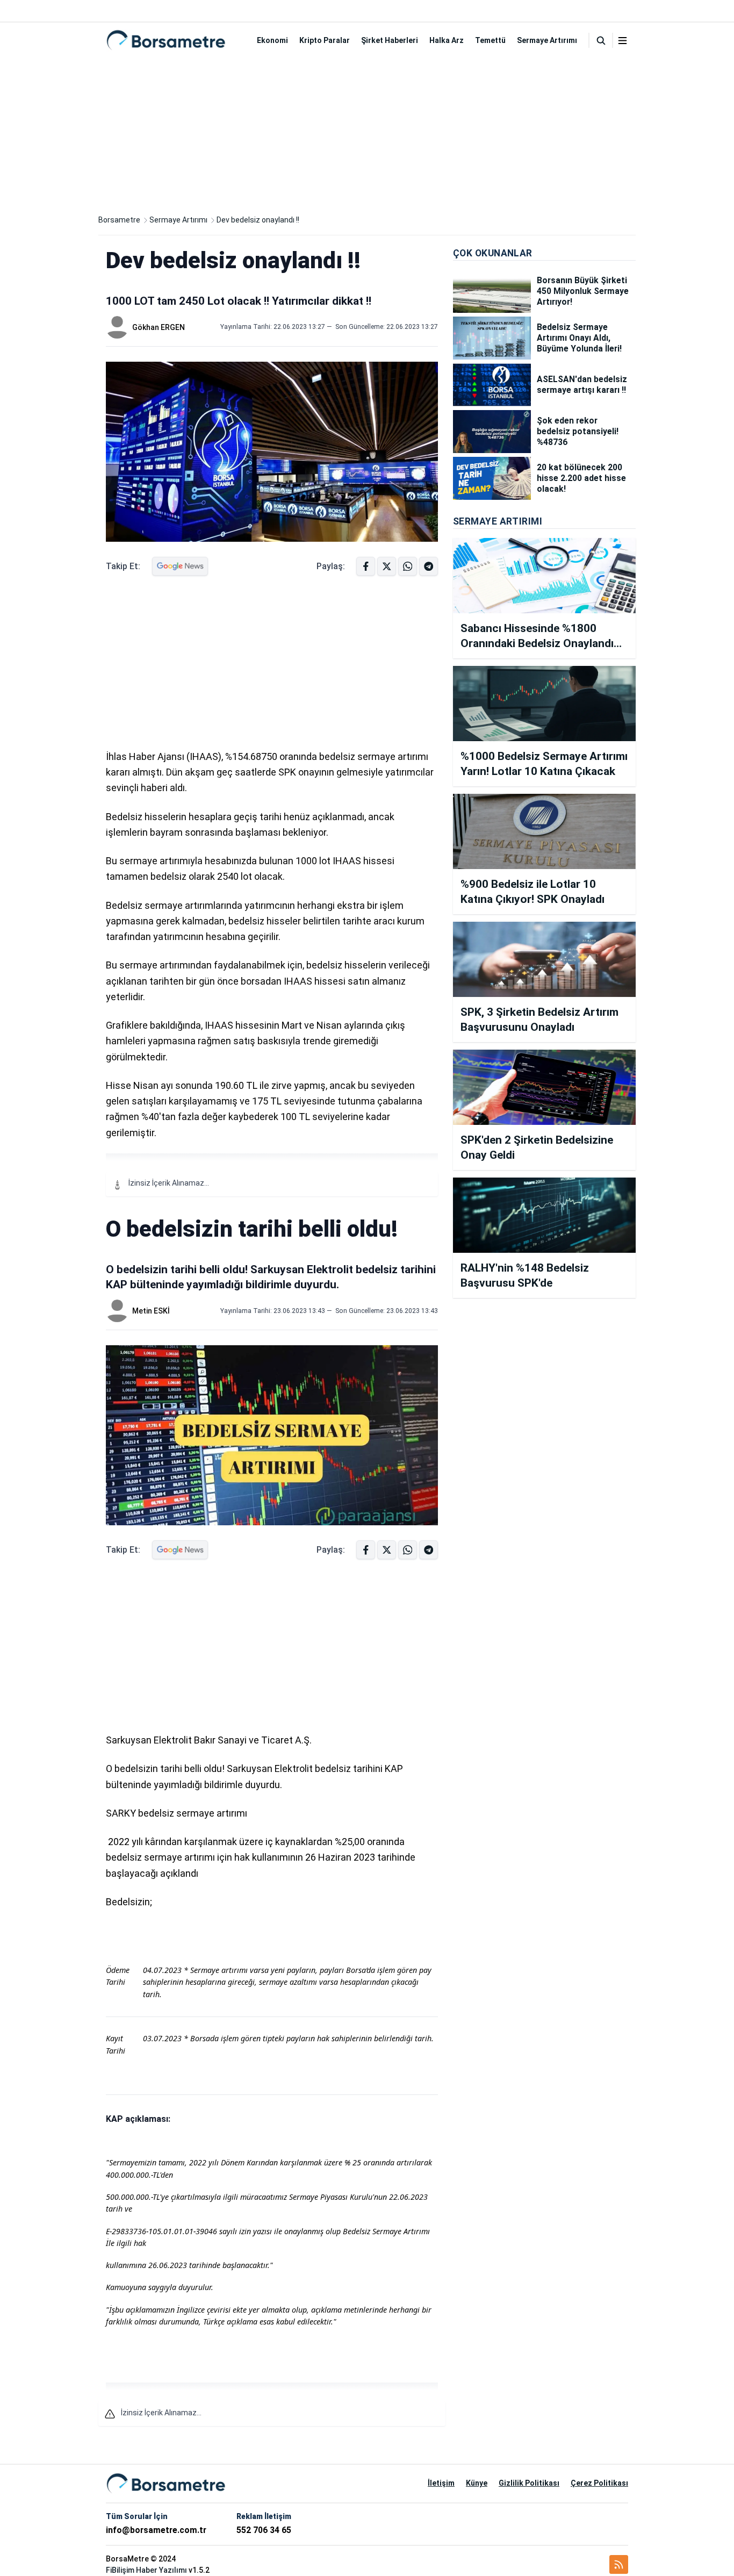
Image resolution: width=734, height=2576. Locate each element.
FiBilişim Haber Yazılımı (146, 2570)
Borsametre (119, 220)
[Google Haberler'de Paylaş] (180, 566)
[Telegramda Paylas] (408, 566)
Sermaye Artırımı (547, 40)
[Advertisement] (367, 133)
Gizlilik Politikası (529, 2483)
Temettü (490, 40)
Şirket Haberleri (390, 40)
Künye (477, 2483)
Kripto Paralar (325, 40)
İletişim (441, 2483)
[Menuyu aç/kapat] (623, 41)
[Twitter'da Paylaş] (387, 566)
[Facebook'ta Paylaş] (366, 566)
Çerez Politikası (599, 2483)
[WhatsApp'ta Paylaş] (429, 566)
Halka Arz (447, 40)
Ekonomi (272, 40)
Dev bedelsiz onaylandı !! (258, 220)
